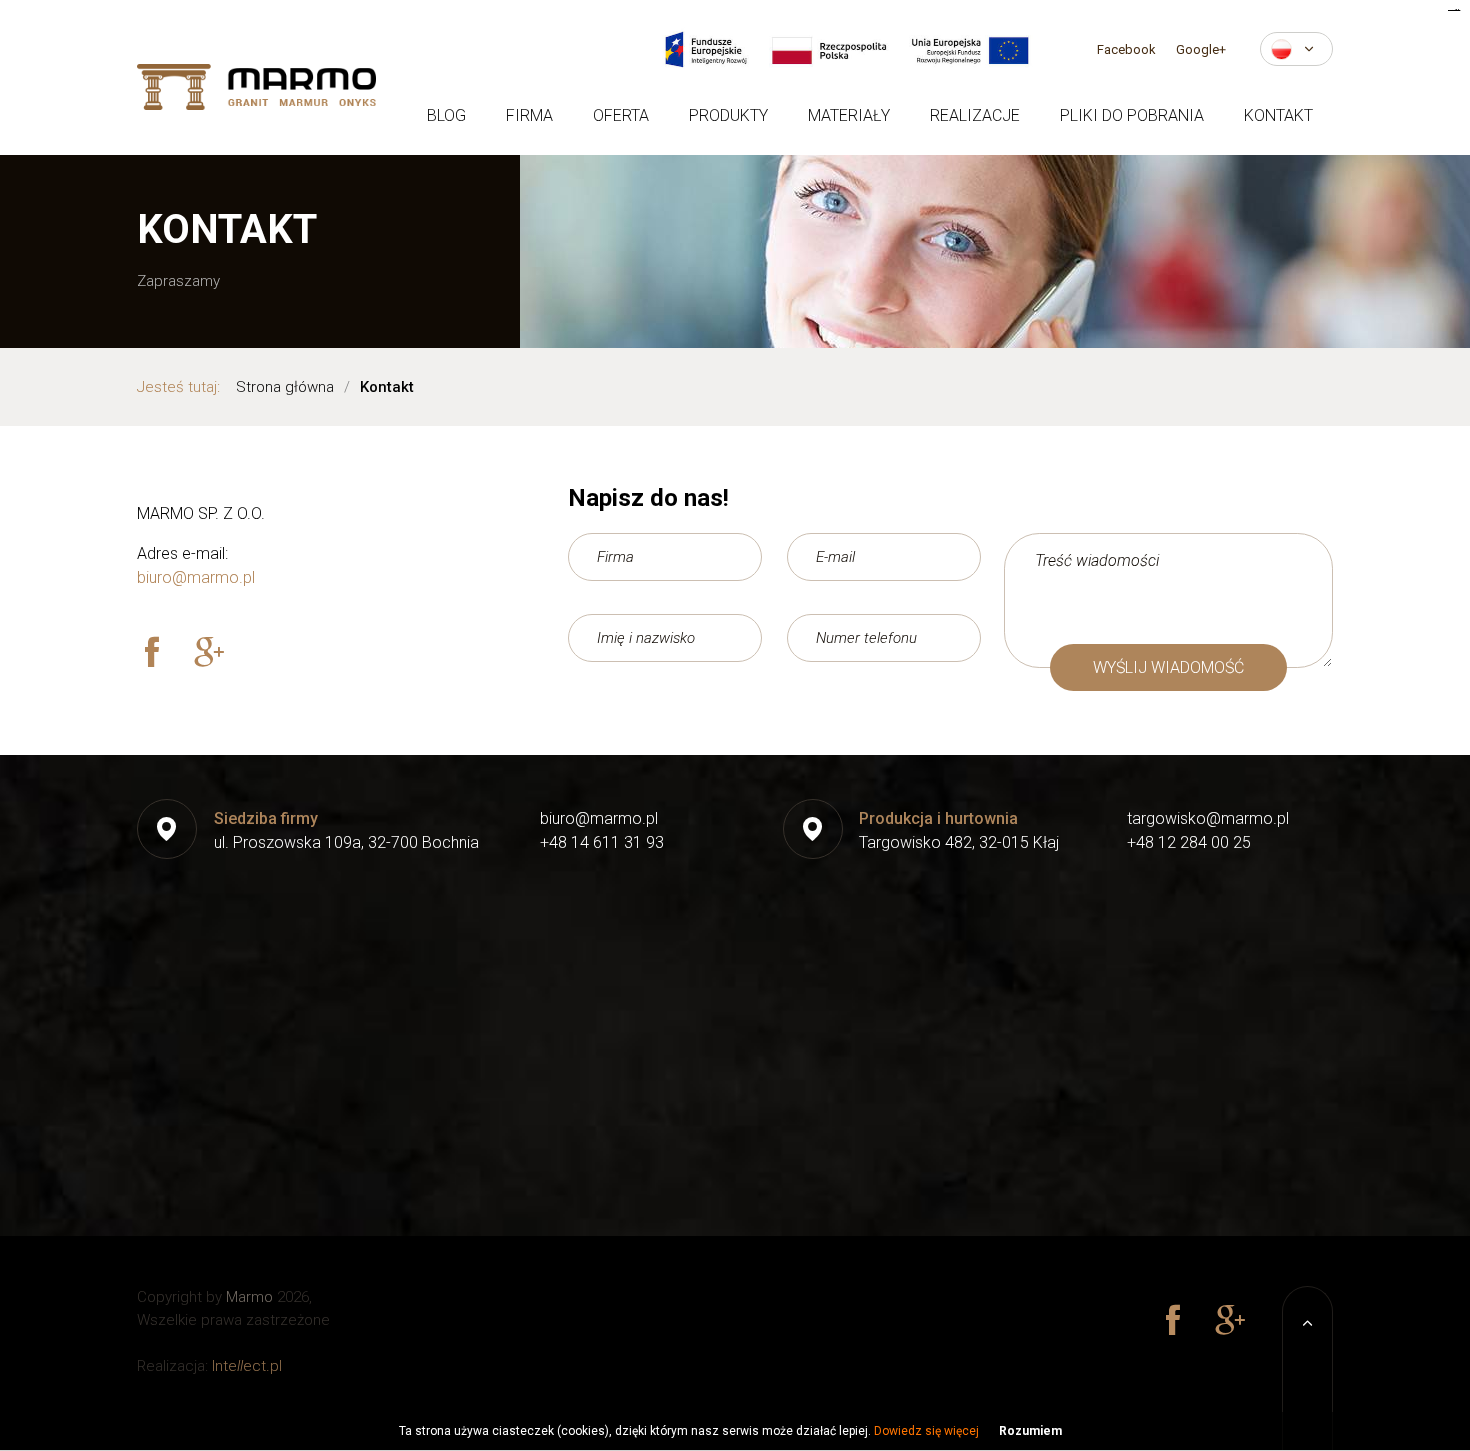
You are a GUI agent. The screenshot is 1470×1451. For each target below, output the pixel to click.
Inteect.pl (247, 1366)
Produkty (728, 115)
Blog (446, 115)
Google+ (1201, 49)
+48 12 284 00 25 (1189, 842)
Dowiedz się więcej (926, 1431)
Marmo (249, 1297)
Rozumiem (1030, 1431)
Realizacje (975, 115)
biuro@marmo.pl (196, 577)
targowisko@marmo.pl (1208, 818)
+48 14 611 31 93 (602, 842)
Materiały (849, 115)
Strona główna (285, 387)
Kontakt (1278, 115)
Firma (529, 115)
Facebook (1126, 49)
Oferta (621, 115)
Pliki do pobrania (1132, 115)
